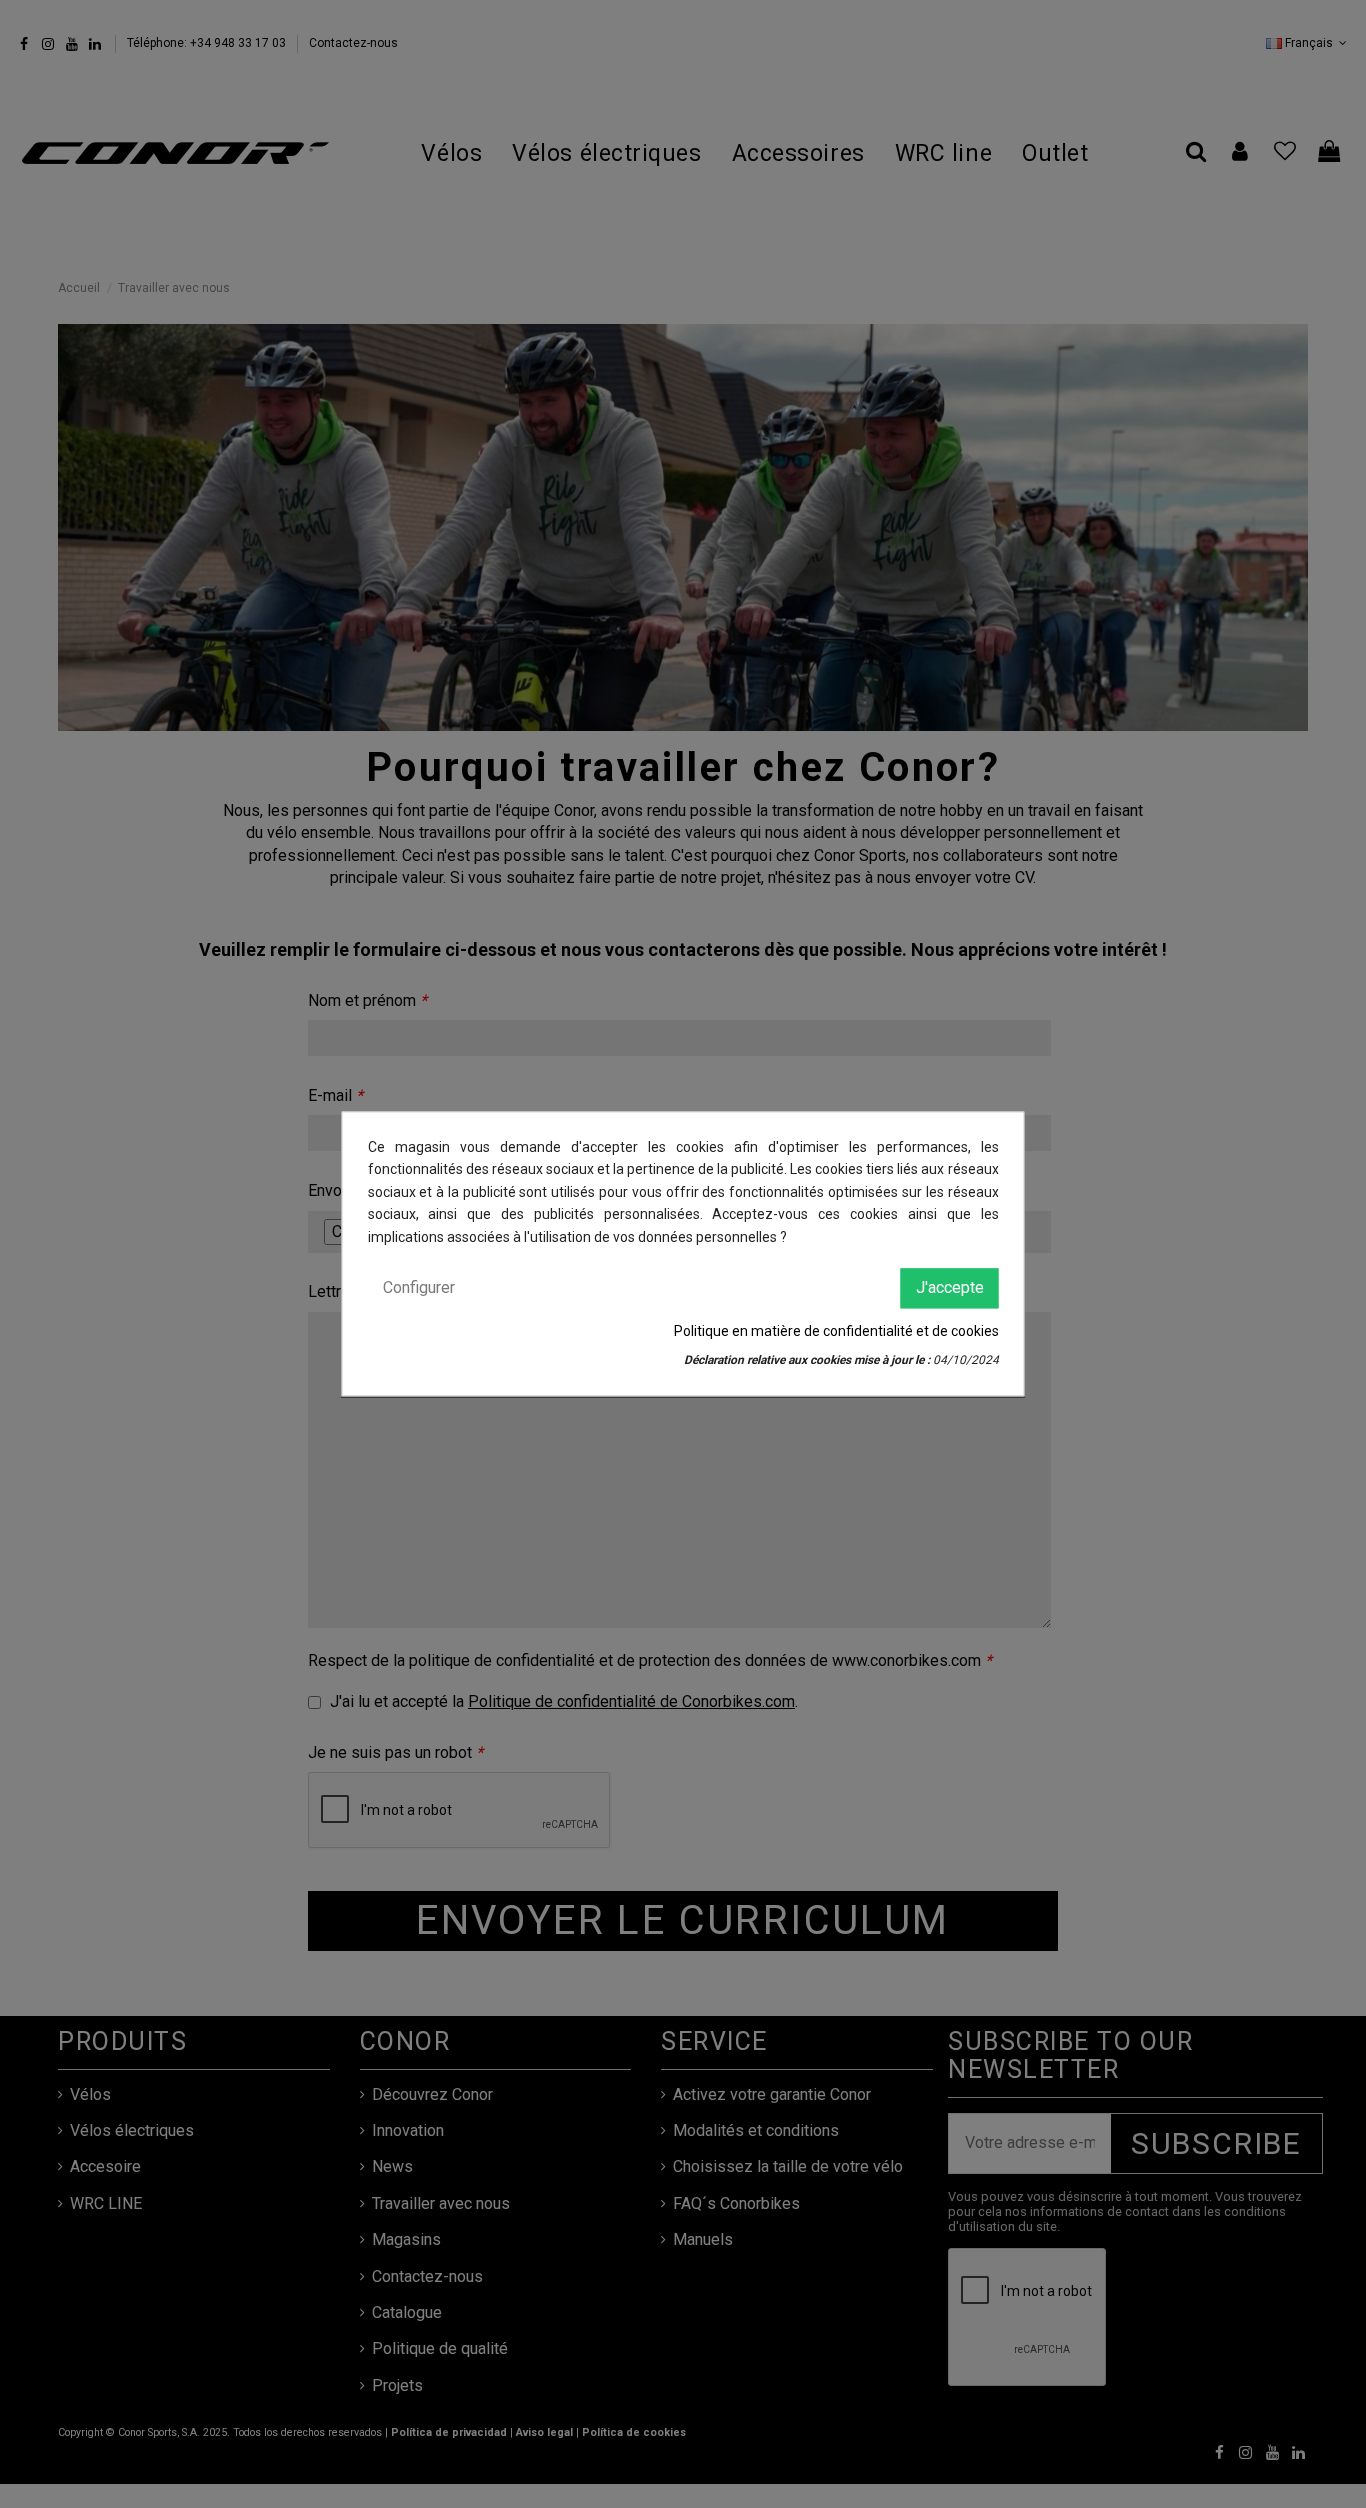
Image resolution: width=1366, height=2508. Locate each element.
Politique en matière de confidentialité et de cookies (836, 1332)
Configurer (419, 1287)
